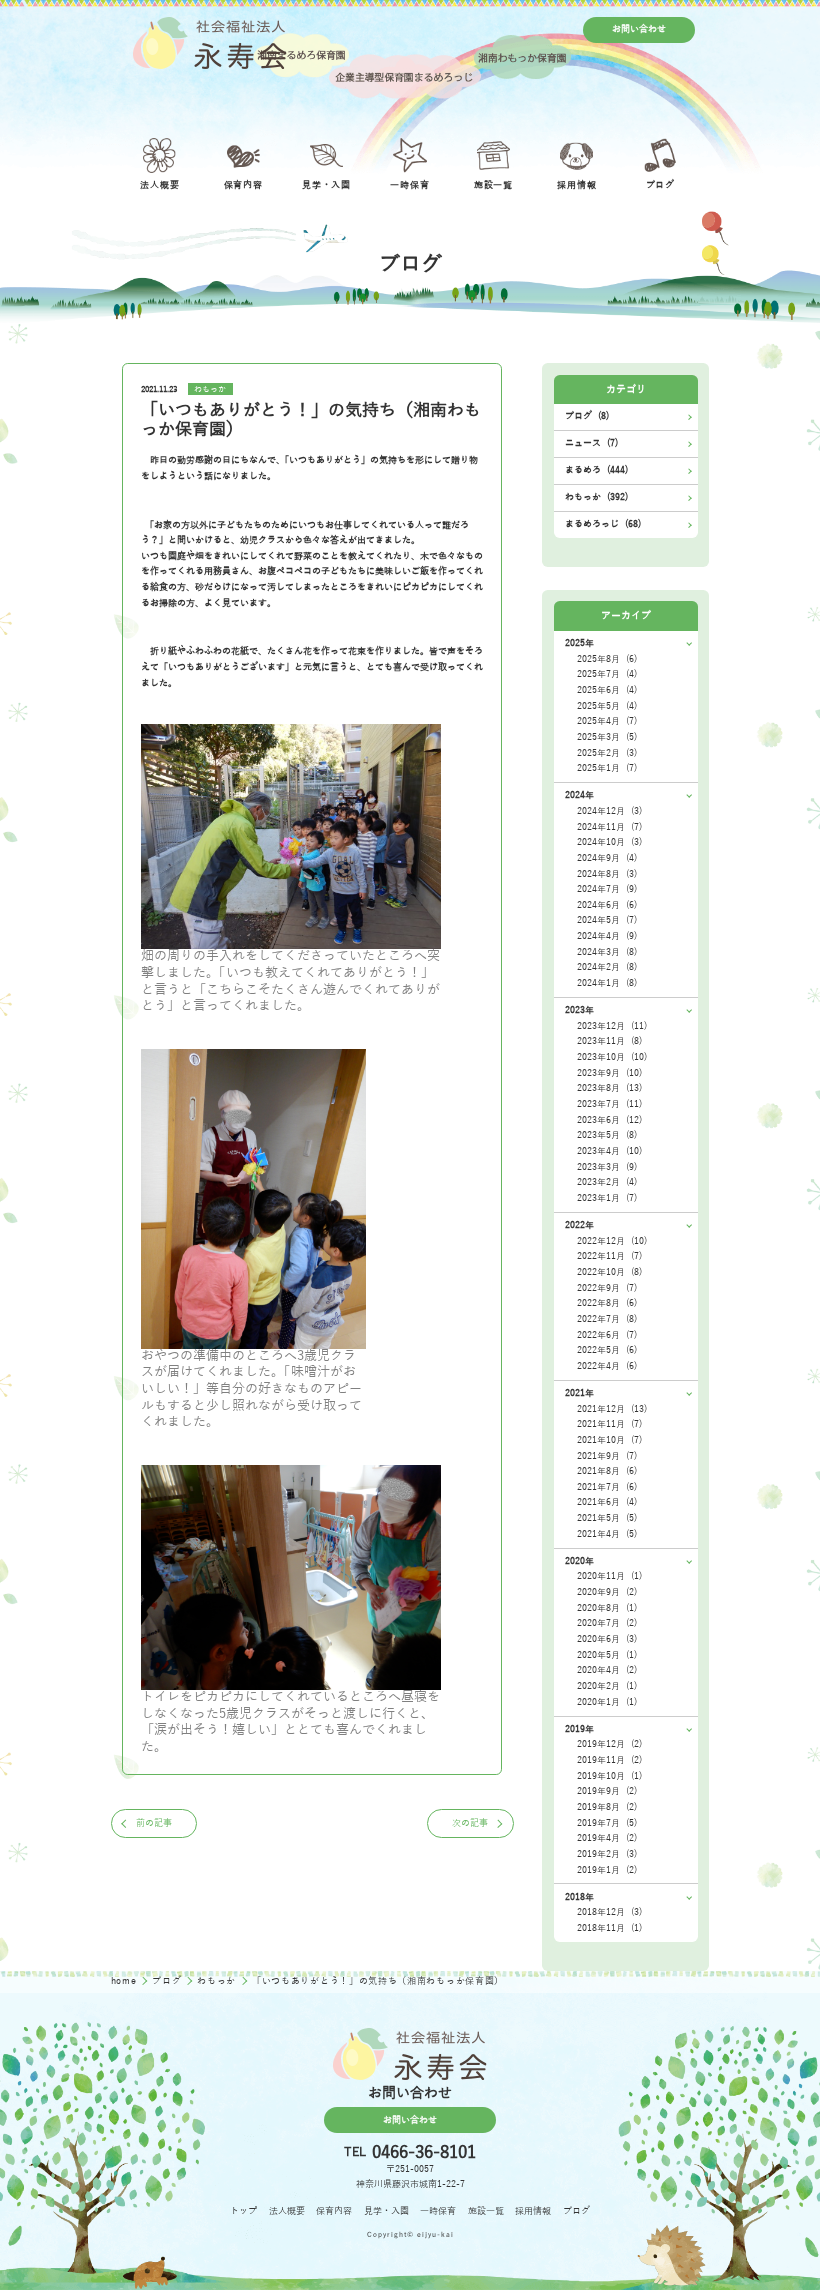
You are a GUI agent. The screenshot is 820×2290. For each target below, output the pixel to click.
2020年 (579, 1561)
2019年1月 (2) (607, 1870)
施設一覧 (486, 2211)
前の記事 (154, 1823)
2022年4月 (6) (607, 1366)
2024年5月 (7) (607, 920)
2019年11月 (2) (609, 1760)
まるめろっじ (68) (603, 524)
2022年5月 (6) (607, 1350)
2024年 (579, 795)
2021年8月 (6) (607, 1471)
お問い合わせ (639, 29)
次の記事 (470, 1823)
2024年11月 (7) (609, 827)
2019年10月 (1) (609, 1776)
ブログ (168, 1981)
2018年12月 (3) (609, 1912)
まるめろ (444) (596, 470)
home (125, 1981)
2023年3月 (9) (607, 1167)
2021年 (579, 1393)
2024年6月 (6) (607, 905)
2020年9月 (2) (607, 1592)
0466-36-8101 (424, 2152)
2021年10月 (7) (609, 1440)
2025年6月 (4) (607, 690)
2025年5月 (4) (607, 706)
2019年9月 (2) (607, 1791)
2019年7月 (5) (607, 1823)
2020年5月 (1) (607, 1655)
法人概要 (287, 2211)
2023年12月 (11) (612, 1026)
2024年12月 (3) (609, 811)
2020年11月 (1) (609, 1576)
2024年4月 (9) (607, 936)
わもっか (210, 389)
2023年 (579, 1010)
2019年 (579, 1729)
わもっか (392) (596, 497)
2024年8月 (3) (607, 874)
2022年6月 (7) (607, 1335)
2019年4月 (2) (607, 1838)
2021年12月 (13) (612, 1409)
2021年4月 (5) (607, 1534)
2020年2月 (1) (607, 1686)
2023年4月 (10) (609, 1151)
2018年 (579, 1897)
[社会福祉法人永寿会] (210, 43)
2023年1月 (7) (607, 1198)
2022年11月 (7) (609, 1256)
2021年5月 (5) (607, 1518)
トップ (243, 2211)
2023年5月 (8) (607, 1135)
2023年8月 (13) (609, 1088)
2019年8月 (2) (607, 1807)
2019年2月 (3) (607, 1854)
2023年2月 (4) (607, 1182)
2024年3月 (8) (607, 952)
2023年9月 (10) (609, 1073)
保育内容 (334, 2211)
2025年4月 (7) (607, 721)
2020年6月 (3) (607, 1639)
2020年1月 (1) (607, 1702)
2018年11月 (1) (609, 1928)
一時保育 (438, 2211)
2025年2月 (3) (607, 753)
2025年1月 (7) (607, 768)
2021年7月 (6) (607, 1487)
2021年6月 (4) (607, 1502)
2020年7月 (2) (607, 1623)
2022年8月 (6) (607, 1303)
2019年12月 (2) (609, 1744)
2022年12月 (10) (612, 1241)
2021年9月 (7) (607, 1456)
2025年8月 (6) (607, 659)
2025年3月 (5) (607, 737)
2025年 (579, 643)
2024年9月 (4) (607, 858)
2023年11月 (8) (609, 1041)
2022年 (579, 1225)
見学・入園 (386, 2211)
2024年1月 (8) (607, 983)
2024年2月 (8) (607, 967)
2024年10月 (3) (609, 842)
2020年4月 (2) (607, 1670)
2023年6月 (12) (609, 1120)
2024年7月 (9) (607, 889)
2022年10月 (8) (609, 1272)
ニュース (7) (591, 443)
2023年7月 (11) (609, 1104)
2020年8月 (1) (607, 1608)
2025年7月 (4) (607, 674)
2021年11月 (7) (609, 1424)
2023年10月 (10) (612, 1057)
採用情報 (533, 2211)
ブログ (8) (587, 416)
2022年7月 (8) (607, 1319)
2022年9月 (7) (607, 1288)
